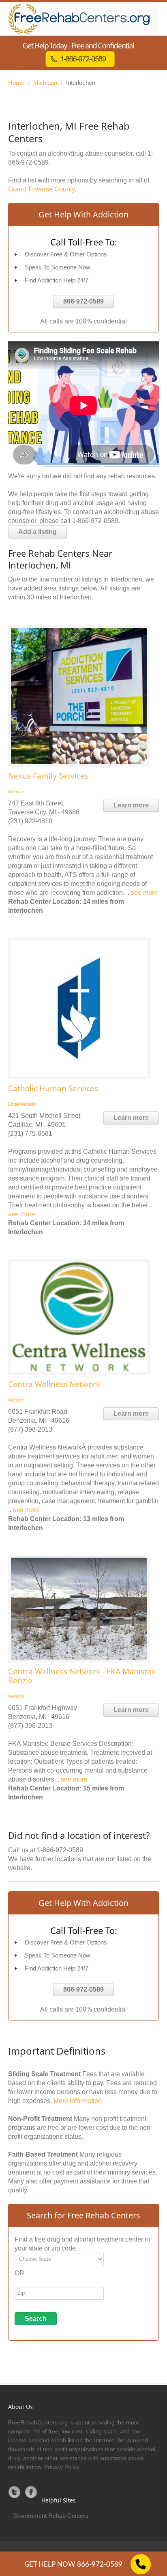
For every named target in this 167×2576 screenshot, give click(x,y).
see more (144, 893)
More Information (78, 2101)
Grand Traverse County (41, 189)
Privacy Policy (62, 2467)
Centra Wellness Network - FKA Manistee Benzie (82, 1676)
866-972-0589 (83, 301)
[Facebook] (31, 2492)
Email (13, 1104)
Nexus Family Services (48, 776)
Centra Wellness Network (54, 1384)
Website (16, 792)
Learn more (131, 805)
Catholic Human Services (53, 1088)
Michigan (45, 83)
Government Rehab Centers (51, 2516)
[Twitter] (15, 2492)
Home (16, 83)
